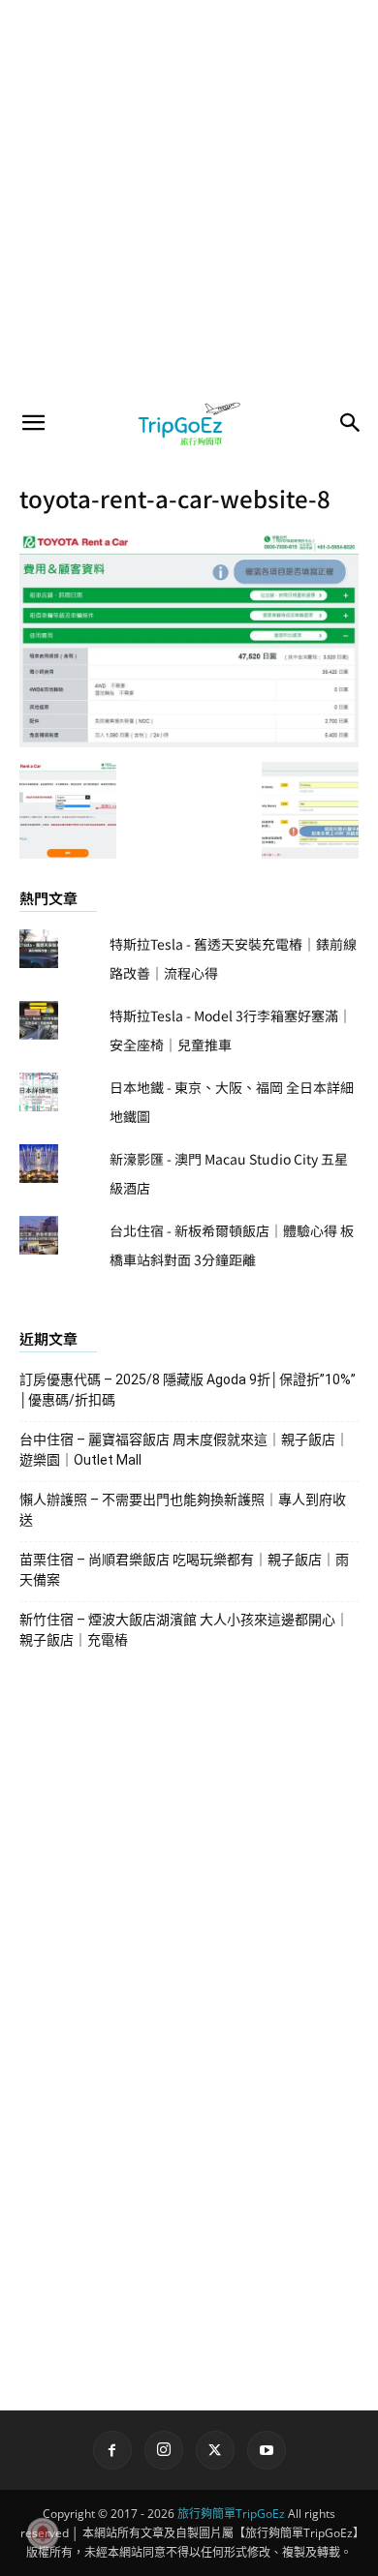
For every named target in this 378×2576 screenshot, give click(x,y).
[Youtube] (267, 2450)
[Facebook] (112, 2450)
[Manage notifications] (43, 2533)
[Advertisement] (189, 198)
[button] (33, 423)
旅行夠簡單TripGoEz (231, 2514)
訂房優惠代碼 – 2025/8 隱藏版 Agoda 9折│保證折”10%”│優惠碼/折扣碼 (188, 1390)
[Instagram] (164, 2450)
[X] (215, 2450)
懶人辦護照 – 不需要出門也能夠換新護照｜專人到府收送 (183, 1510)
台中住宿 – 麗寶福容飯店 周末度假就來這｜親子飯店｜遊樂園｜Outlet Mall (184, 1450)
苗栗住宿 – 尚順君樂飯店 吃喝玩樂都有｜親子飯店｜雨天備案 (184, 1570)
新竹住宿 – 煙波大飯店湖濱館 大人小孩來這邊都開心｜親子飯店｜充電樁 (184, 1630)
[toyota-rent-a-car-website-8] (189, 742)
